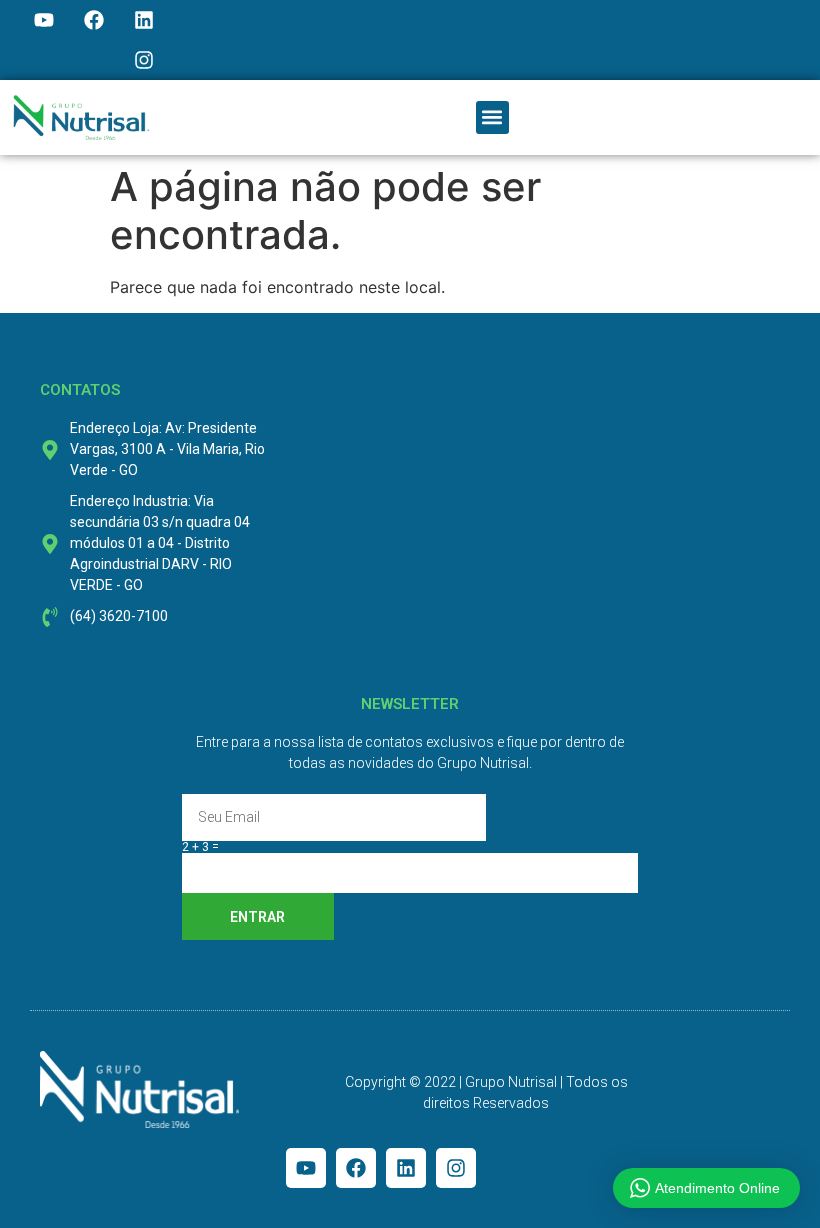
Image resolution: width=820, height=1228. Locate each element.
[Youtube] (44, 20)
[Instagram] (144, 60)
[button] (492, 117)
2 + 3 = (200, 847)
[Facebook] (94, 20)
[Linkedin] (144, 20)
